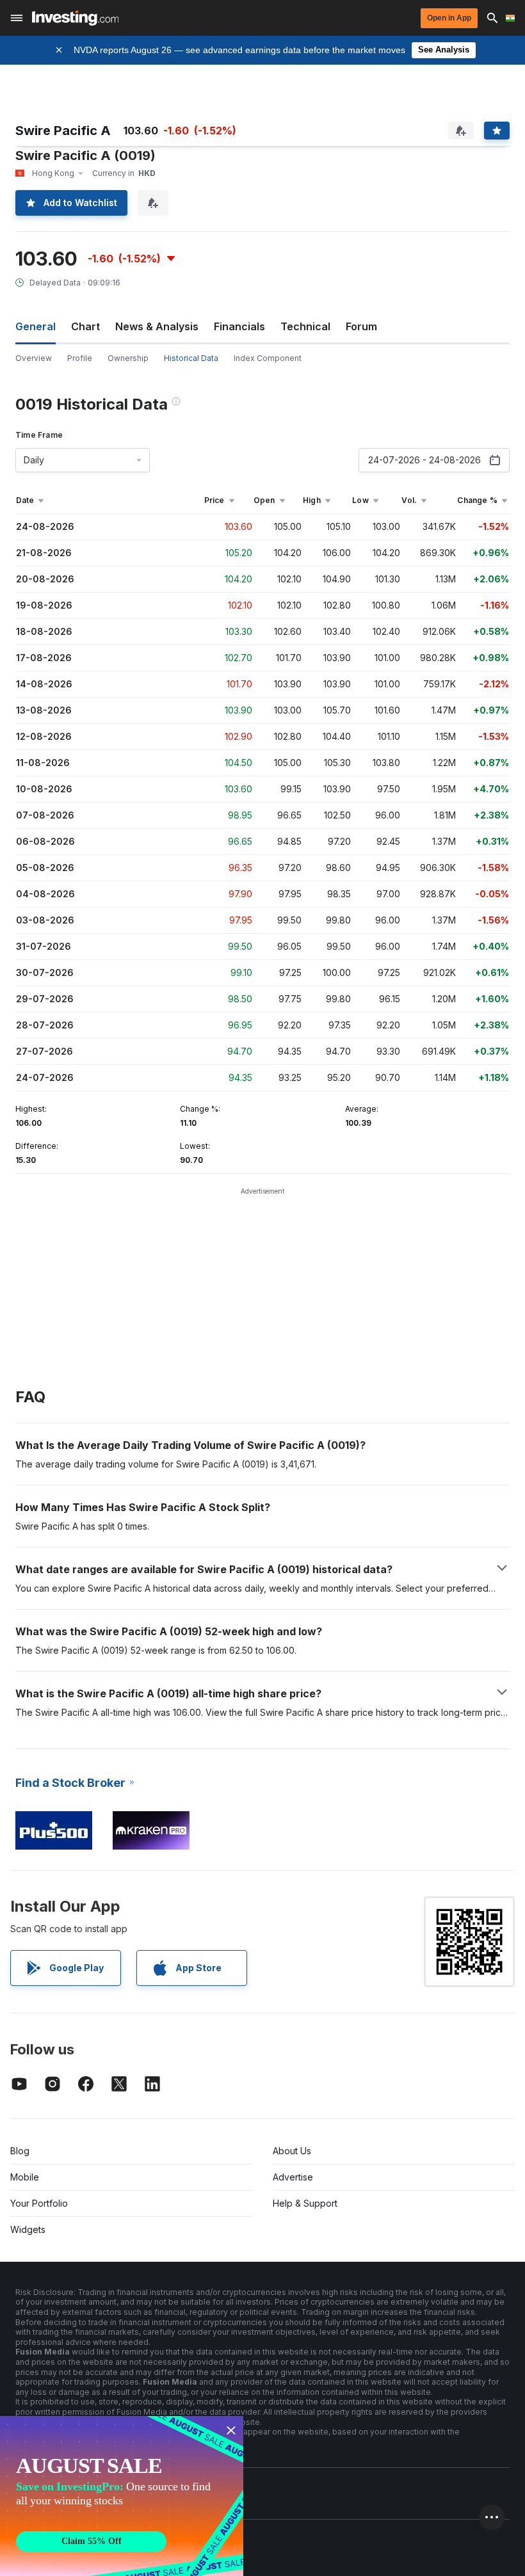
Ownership (128, 358)
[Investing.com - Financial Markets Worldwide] (75, 18)
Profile (80, 358)
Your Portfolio (39, 2203)
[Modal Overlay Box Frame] (122, 2496)
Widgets (28, 2229)
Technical (305, 326)
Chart (85, 326)
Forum (361, 326)
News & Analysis (157, 326)
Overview (34, 358)
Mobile (25, 2177)
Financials (239, 326)
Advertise (293, 2177)
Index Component (268, 358)
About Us (292, 2151)
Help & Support (305, 2203)
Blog (20, 2151)
